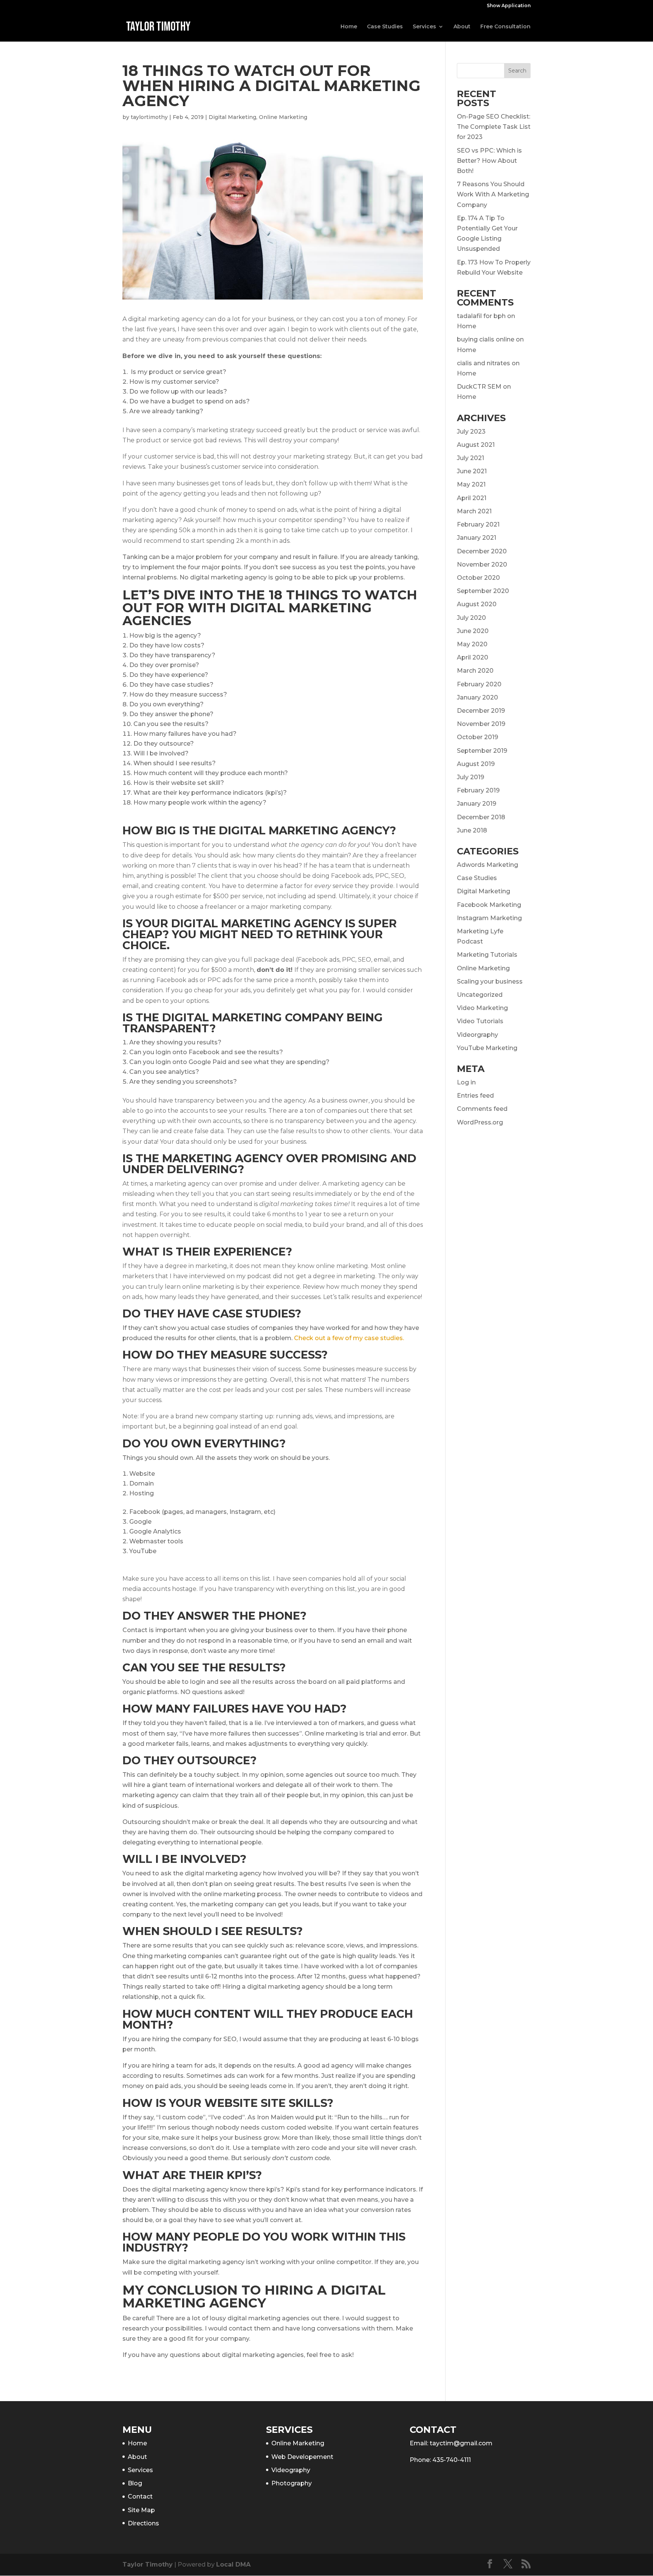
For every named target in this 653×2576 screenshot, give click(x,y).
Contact (140, 2496)
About (462, 27)
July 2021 (470, 458)
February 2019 (478, 790)
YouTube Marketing (487, 1048)
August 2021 (476, 445)
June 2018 (472, 830)
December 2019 (481, 711)
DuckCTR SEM (479, 387)
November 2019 (481, 724)
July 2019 (470, 777)
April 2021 (472, 498)
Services (424, 27)
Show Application (509, 6)
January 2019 (477, 804)
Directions (143, 2523)
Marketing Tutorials (487, 955)
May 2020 (472, 644)
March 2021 (474, 511)
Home (349, 27)
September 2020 (483, 591)
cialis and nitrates (484, 363)
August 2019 (476, 764)
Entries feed (475, 1096)
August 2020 (477, 604)
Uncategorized (480, 995)
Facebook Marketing (489, 905)
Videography (291, 2470)
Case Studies (385, 27)
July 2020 (471, 618)
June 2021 (472, 471)
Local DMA (233, 2564)
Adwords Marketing (487, 865)
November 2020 (482, 564)
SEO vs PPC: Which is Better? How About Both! (489, 161)
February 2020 (479, 684)
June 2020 (473, 631)
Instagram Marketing (489, 918)
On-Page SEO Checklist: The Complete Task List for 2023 (494, 127)
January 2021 (477, 538)
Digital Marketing (232, 117)
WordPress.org (480, 1122)
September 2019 (482, 751)
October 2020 (478, 578)
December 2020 (482, 551)
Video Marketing (482, 1008)
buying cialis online (486, 339)
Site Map (141, 2510)
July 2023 (471, 432)
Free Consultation (505, 27)
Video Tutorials (480, 1021)
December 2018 (481, 817)
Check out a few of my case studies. (349, 1338)
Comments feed (482, 1109)
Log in (466, 1082)
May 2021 (471, 484)
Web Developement (302, 2457)
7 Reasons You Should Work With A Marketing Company (493, 194)
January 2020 (477, 697)
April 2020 (473, 657)
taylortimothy (149, 117)
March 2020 (475, 671)
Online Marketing (283, 117)
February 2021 (478, 524)
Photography (292, 2483)
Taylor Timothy (148, 2564)
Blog (135, 2483)
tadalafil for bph (481, 316)
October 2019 (477, 737)
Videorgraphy (477, 1035)
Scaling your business (490, 981)
